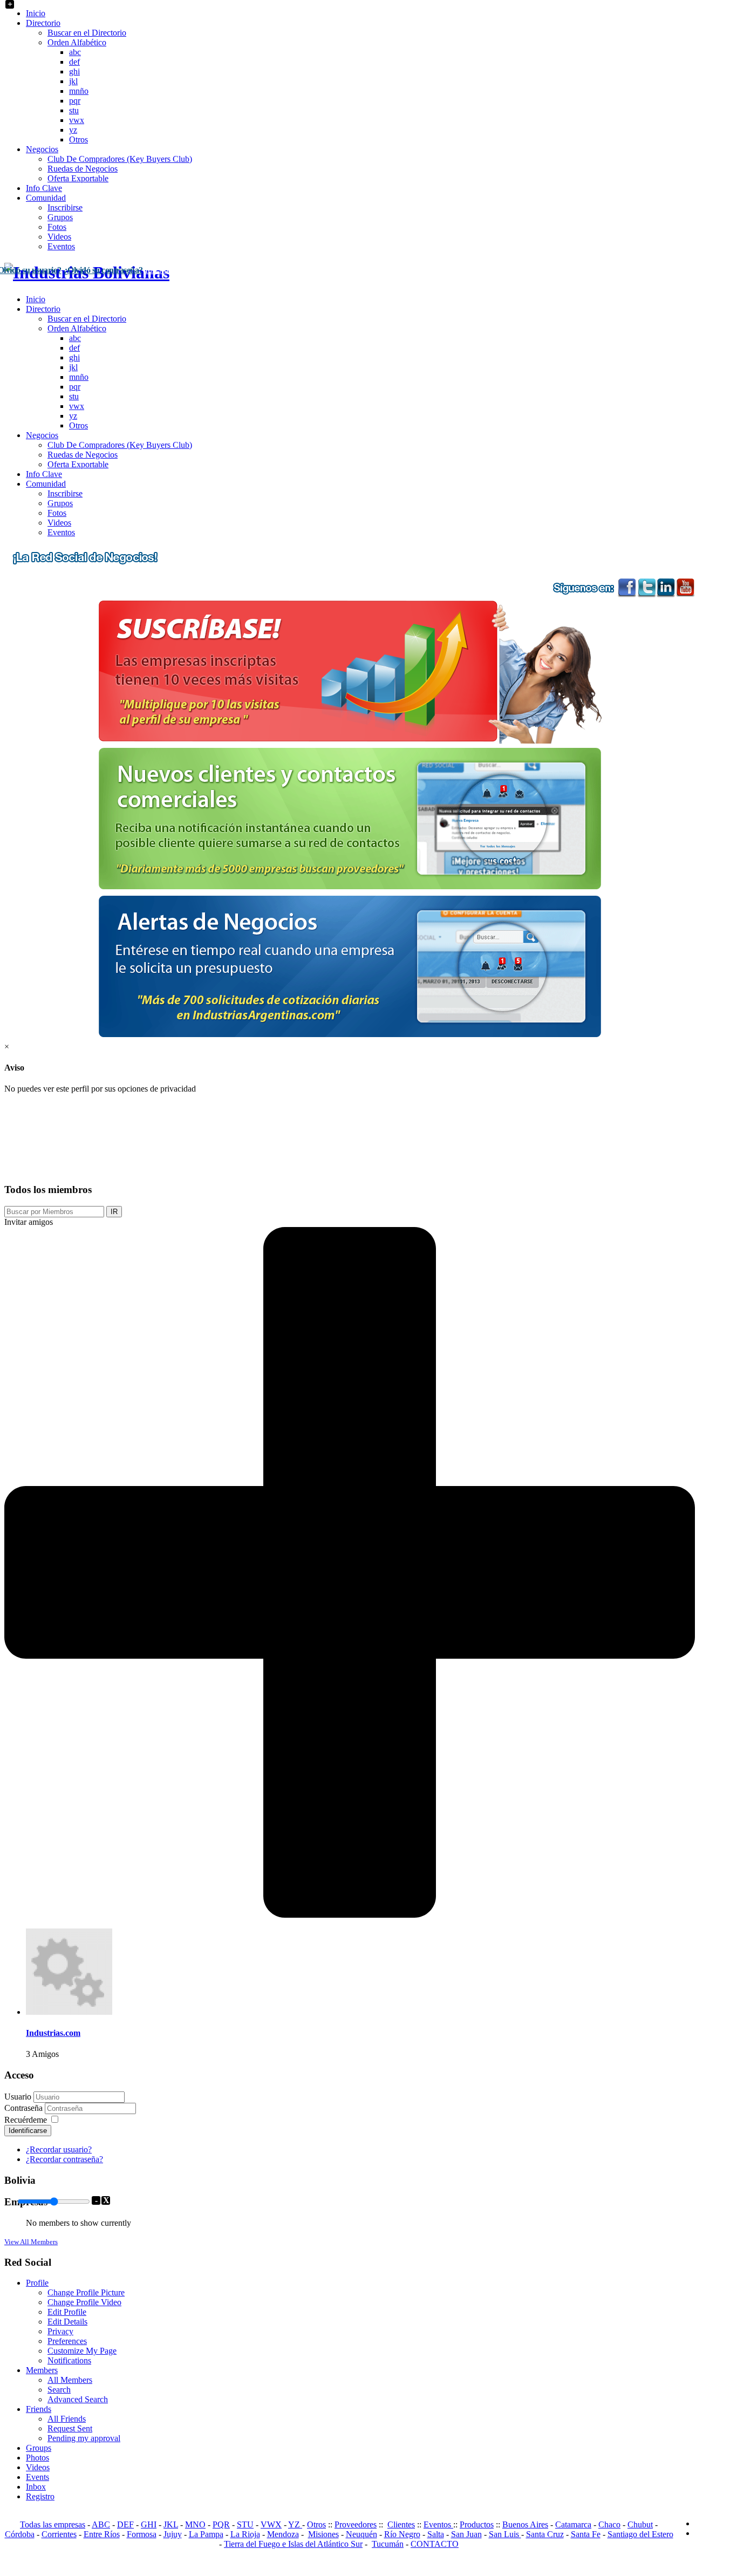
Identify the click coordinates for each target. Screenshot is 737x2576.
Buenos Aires (525, 2524)
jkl (73, 81)
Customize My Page (82, 2351)
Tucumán (388, 2544)
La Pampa (206, 2534)
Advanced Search (78, 2399)
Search (59, 2390)
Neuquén (361, 2534)
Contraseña (25, 2108)
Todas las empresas (53, 2524)
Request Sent (70, 2428)
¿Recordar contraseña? (64, 2159)
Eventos (61, 246)
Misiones (323, 2534)
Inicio (36, 13)
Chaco (609, 2524)
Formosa (142, 2534)
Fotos (57, 227)
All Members (70, 2380)
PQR (221, 2524)
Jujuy (173, 2534)
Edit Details (67, 2322)
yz (73, 130)
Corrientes (59, 2534)
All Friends (67, 2419)
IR (114, 1212)
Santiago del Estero (640, 2534)
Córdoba (20, 2534)
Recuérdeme (26, 2120)
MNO (195, 2524)
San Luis (505, 2534)
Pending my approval (84, 2438)
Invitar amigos (29, 1222)
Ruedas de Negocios (83, 169)
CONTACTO (435, 2544)
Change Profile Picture (86, 2292)
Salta (436, 2534)
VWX (271, 2524)
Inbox (36, 2487)
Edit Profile (67, 2312)
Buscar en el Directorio (87, 33)
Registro (40, 2496)
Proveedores (356, 2524)
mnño (79, 91)
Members (42, 2370)
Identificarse (28, 2131)
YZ (295, 2524)
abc (75, 52)
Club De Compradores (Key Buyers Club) (120, 159)
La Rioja (245, 2534)
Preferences (67, 2341)
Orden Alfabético (77, 42)
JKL (171, 2524)
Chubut (640, 2524)
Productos (477, 2524)
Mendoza (283, 2534)
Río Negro (402, 2534)
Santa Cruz (545, 2534)
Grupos (60, 217)
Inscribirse (65, 207)
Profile (37, 2283)
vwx (77, 120)
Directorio (43, 23)
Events (37, 2477)
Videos (59, 237)
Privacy (60, 2331)
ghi (74, 71)
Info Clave (44, 188)
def (74, 62)
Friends (39, 2409)
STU (245, 2524)
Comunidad (46, 198)
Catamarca (573, 2524)
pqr (75, 101)
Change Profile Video (84, 2302)
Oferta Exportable (78, 178)
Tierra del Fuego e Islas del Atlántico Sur (293, 2544)
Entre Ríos (102, 2534)
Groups (39, 2448)
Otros (79, 139)
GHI (149, 2524)
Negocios (42, 149)
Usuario (18, 2097)
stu (74, 110)
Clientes (401, 2524)
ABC (101, 2524)
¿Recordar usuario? (59, 2149)
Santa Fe (586, 2534)
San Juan (466, 2534)
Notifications (69, 2360)
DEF (125, 2524)
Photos (37, 2458)
